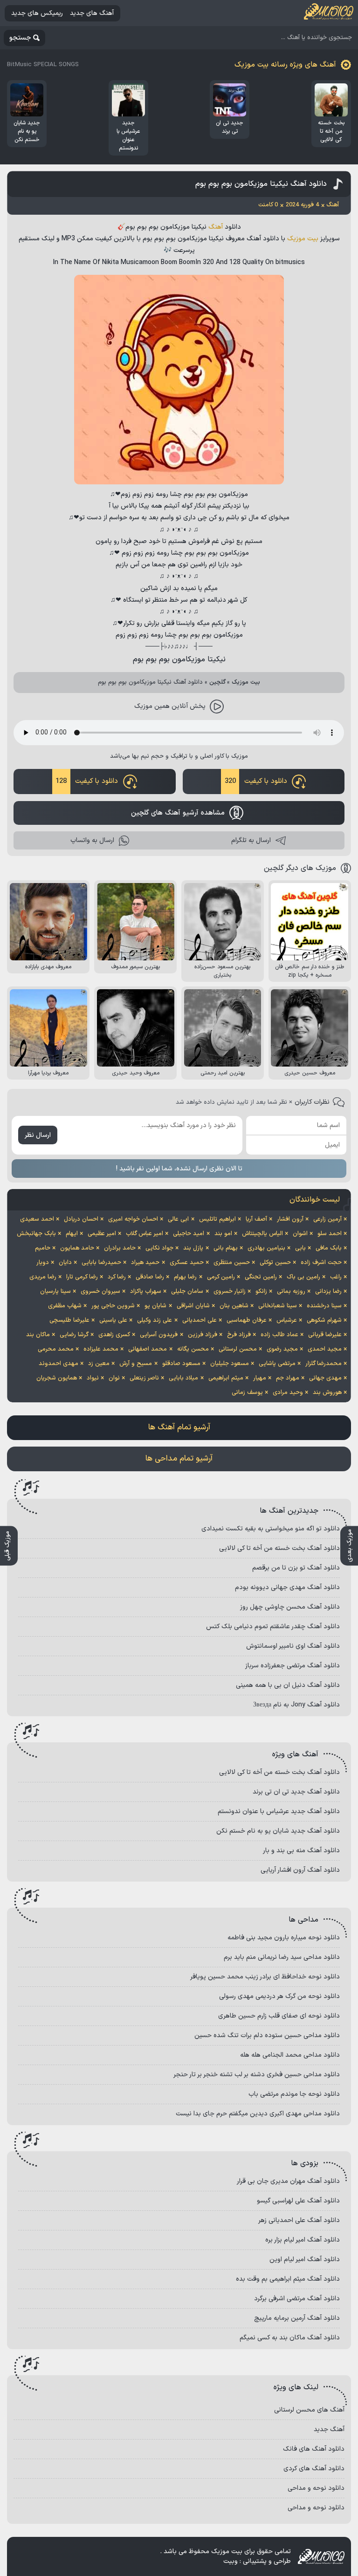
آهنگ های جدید (92, 13)
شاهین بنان (234, 1306)
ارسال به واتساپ (92, 840)
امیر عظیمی (102, 1234)
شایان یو (155, 1306)
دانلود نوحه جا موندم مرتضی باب (294, 2094)
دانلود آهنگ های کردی (314, 2469)
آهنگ (216, 227)
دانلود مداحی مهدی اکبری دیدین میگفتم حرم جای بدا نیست (258, 2114)
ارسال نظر (38, 1135)
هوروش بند (327, 1393)
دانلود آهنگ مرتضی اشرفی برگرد (297, 2299)
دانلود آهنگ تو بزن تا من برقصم (296, 1568)
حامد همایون (77, 1248)
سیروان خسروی (100, 1291)
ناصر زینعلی (144, 1378)
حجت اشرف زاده (321, 1263)
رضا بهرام (185, 1277)
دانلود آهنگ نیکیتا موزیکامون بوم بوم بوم (261, 184)
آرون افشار (290, 1219)
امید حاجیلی (189, 1234)
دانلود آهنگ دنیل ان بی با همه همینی (288, 1685)
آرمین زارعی (327, 1219)
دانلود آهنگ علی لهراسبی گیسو (298, 2201)
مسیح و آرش (136, 1364)
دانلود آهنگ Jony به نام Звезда (296, 1705)
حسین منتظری (232, 1263)
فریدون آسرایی (159, 1335)
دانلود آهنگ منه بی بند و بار (301, 1851)
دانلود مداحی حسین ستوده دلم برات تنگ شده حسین (267, 2036)
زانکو (261, 1291)
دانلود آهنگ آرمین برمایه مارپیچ (297, 2318)
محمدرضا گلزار (324, 1364)
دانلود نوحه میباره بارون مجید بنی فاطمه (284, 1938)
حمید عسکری (187, 1263)
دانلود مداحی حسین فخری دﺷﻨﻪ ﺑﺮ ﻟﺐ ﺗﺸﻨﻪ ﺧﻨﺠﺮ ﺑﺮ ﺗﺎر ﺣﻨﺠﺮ (257, 2075)
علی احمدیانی (200, 1320)
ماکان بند (38, 1335)
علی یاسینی (113, 1320)
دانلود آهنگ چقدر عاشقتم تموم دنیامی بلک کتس (273, 1627)
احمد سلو (330, 1234)
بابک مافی (329, 1248)
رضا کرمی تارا (82, 1277)
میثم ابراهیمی (226, 1378)
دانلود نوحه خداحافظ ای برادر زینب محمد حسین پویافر (265, 1977)
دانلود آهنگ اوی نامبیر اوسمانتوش (293, 1646)
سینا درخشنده (324, 1306)
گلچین (217, 682)
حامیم (43, 1248)
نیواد (93, 1378)
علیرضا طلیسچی (69, 1320)
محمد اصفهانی (148, 1349)
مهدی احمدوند (59, 1364)
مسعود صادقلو (181, 1364)
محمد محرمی (56, 1349)
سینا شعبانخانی (278, 1306)
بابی (300, 1248)
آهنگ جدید (329, 2430)
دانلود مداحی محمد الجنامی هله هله (290, 2055)
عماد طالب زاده (279, 1335)
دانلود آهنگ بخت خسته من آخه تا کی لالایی (279, 1548)
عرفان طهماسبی (247, 1320)
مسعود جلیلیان (230, 1364)
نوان (114, 1378)
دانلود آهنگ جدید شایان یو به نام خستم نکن (278, 1831)
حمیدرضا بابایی (101, 1263)
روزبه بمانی (291, 1291)
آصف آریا (256, 1219)
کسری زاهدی (114, 1335)
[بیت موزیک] (329, 13)
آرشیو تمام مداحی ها (179, 1459)
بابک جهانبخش (36, 1234)
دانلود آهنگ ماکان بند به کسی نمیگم (290, 2338)
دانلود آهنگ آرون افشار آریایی (300, 1870)
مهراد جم (288, 1378)
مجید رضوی (282, 1349)
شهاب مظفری (65, 1306)
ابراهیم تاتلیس (217, 1219)
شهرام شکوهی (324, 1320)
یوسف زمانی (247, 1393)
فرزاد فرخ (239, 1335)
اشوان (300, 1234)
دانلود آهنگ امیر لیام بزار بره (303, 2240)
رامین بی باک (303, 1277)
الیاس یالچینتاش (262, 1234)
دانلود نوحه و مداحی (316, 2488)
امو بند (223, 1234)
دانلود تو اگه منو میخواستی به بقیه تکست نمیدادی (271, 1529)
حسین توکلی (275, 1263)
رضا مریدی (43, 1277)
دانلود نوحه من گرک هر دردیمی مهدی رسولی (279, 1996)
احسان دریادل (81, 1219)
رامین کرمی (221, 1277)
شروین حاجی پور (113, 1306)
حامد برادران (120, 1248)
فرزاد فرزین (203, 1335)
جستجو (20, 38)
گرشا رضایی (74, 1335)
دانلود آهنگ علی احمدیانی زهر (299, 2220)
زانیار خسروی (230, 1291)
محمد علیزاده (101, 1349)
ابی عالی (178, 1219)
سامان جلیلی (187, 1291)
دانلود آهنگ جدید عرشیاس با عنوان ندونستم (279, 1811)
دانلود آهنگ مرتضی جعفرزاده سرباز (293, 1666)
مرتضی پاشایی (277, 1364)
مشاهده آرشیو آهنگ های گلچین (178, 813)
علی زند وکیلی (155, 1320)
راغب (336, 1277)
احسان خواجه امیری (133, 1219)
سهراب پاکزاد (146, 1291)
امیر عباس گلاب (145, 1234)
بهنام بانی (226, 1248)
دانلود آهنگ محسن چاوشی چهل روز (290, 1607)
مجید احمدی (325, 1349)
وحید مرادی (288, 1393)
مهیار (260, 1378)
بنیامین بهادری (266, 1248)
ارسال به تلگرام (251, 840)
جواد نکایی (159, 1248)
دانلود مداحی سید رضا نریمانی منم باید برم (282, 1957)
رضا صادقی (150, 1277)
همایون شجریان (57, 1378)
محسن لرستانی (238, 1349)
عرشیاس (287, 1320)
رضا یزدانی (328, 1291)
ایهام (72, 1234)
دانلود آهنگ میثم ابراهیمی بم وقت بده (288, 2279)
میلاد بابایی (183, 1378)
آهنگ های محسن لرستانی (309, 2410)
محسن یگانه (193, 1349)
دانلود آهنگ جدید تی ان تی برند (296, 1792)
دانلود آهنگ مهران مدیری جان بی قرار (288, 2181)
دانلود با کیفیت (256, 781)
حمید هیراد (145, 1263)
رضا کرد (117, 1277)
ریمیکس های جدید (37, 13)
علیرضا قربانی (325, 1335)
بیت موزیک (303, 239)
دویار (43, 1263)
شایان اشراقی (193, 1306)
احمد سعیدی (37, 1219)
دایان (65, 1263)
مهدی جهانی (325, 1378)
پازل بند (193, 1248)
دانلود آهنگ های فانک (314, 2449)
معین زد (99, 1364)
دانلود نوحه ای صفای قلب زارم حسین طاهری (279, 2016)
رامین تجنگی (261, 1277)
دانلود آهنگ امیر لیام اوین (305, 2260)
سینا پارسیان (55, 1291)
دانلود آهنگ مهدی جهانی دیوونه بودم (287, 1587)
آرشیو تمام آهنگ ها (179, 1427)
